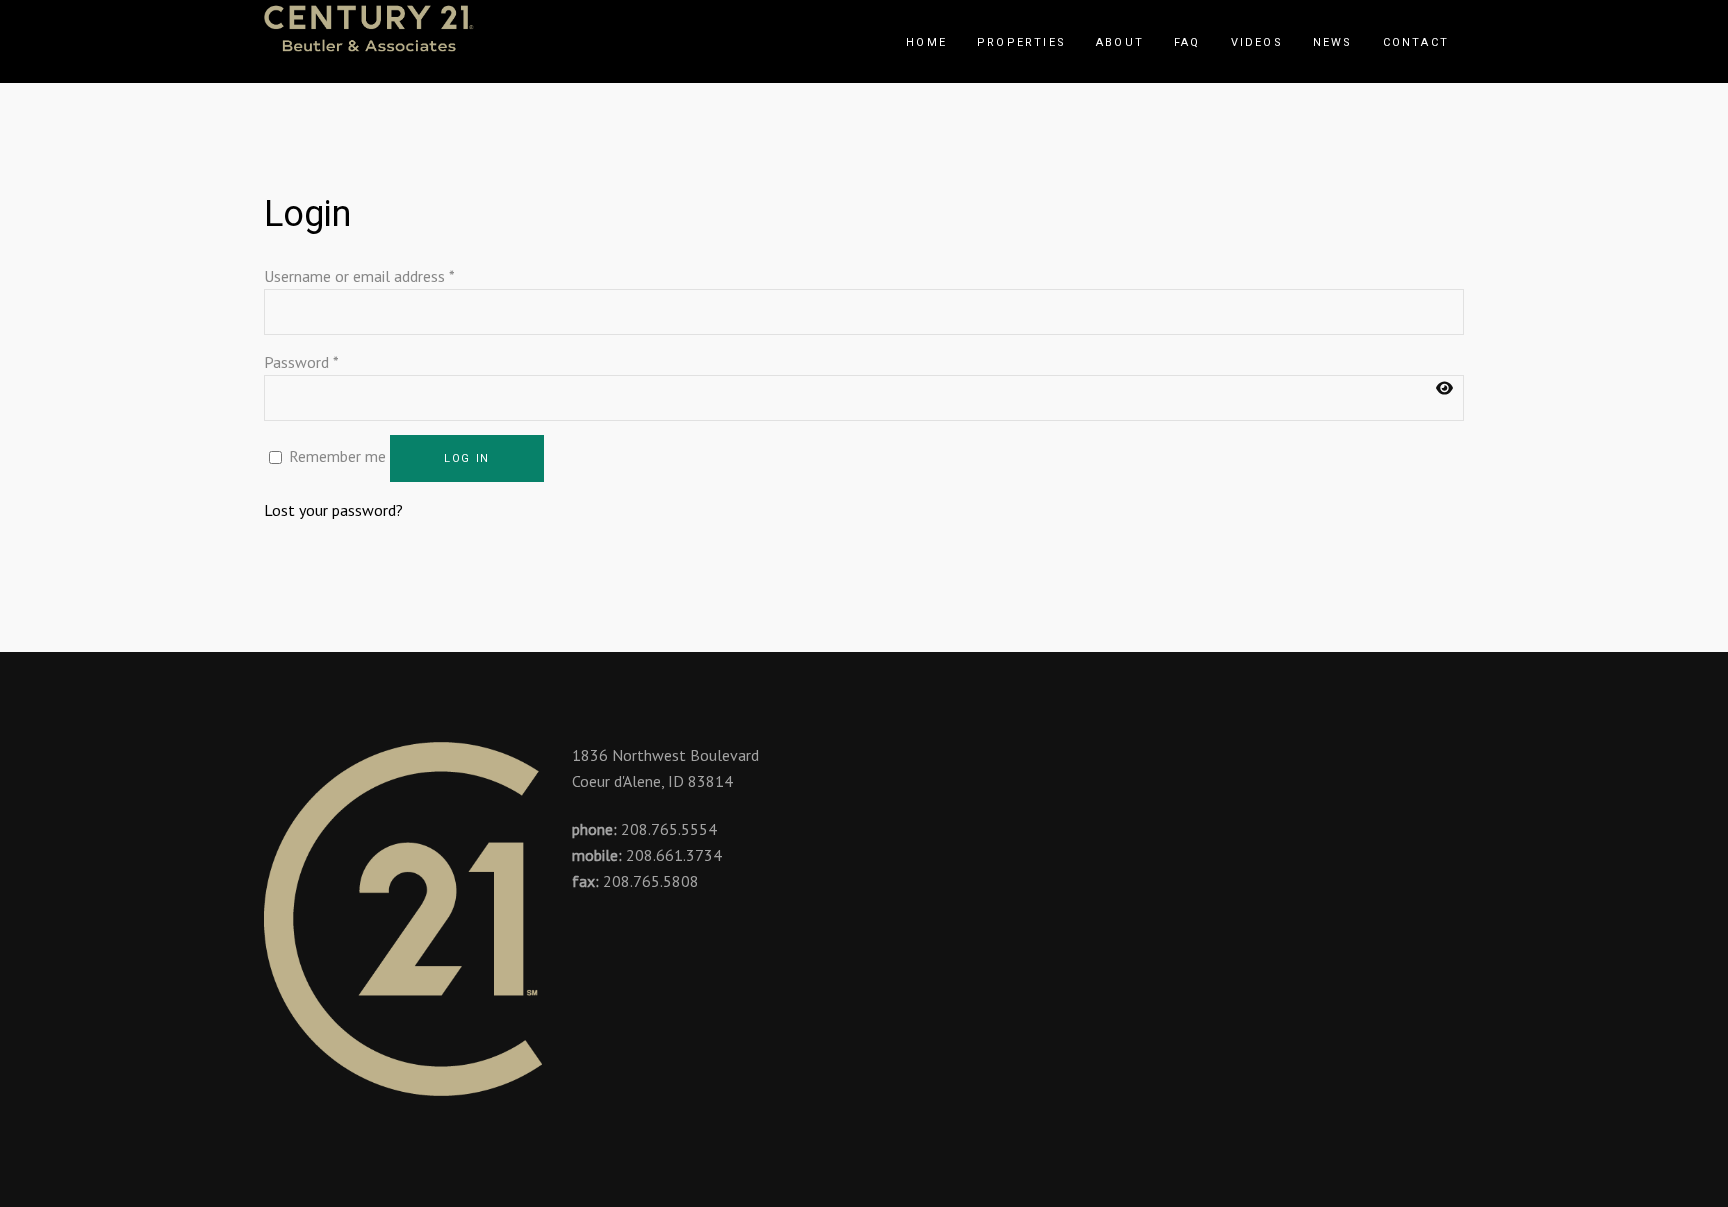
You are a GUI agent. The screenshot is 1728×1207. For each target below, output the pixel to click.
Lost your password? (333, 510)
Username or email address (359, 276)
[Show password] (1444, 388)
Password (301, 362)
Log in (467, 458)
